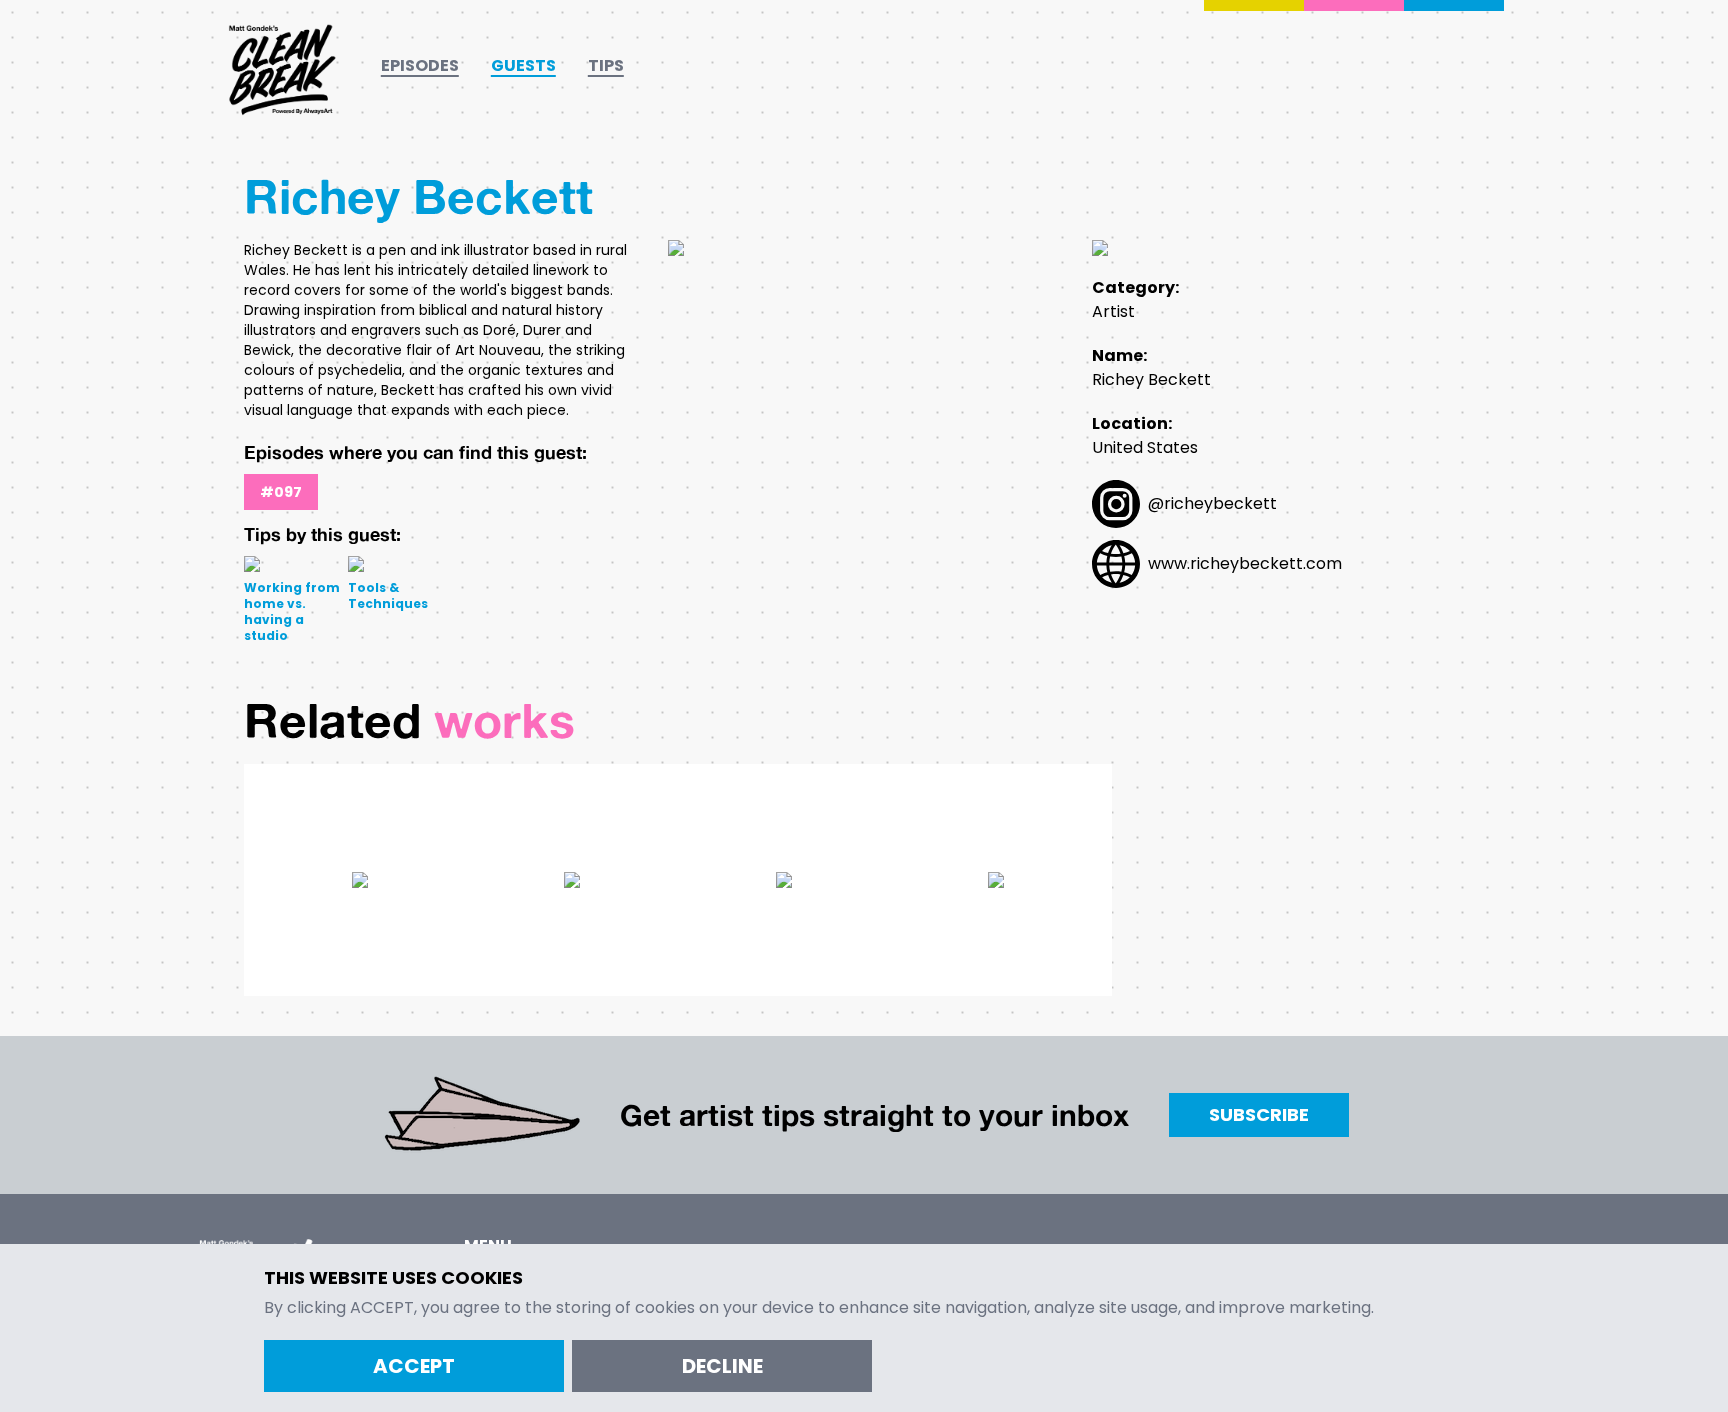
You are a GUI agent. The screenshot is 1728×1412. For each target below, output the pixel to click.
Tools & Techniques (388, 595)
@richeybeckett (1212, 503)
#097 (281, 492)
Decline (722, 1366)
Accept (414, 1366)
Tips (606, 65)
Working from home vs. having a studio (292, 611)
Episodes (420, 65)
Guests (523, 65)
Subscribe (1259, 1114)
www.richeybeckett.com (1245, 563)
